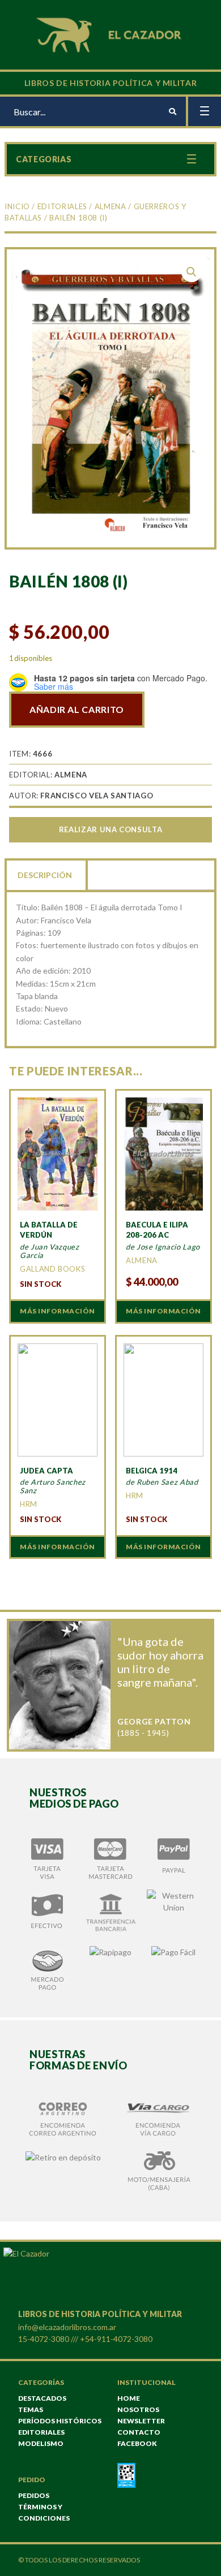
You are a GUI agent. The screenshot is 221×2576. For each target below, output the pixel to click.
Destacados (42, 2398)
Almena (110, 206)
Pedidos (34, 2495)
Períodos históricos (60, 2421)
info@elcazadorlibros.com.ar (67, 2327)
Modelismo (41, 2443)
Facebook (137, 2443)
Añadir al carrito (77, 709)
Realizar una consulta (110, 829)
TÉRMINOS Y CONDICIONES (44, 2512)
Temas (31, 2409)
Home (129, 2398)
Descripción (45, 875)
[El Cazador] (110, 34)
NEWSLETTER (141, 2421)
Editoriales (62, 206)
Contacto (139, 2432)
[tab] (46, 874)
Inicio (17, 206)
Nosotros (138, 2409)
